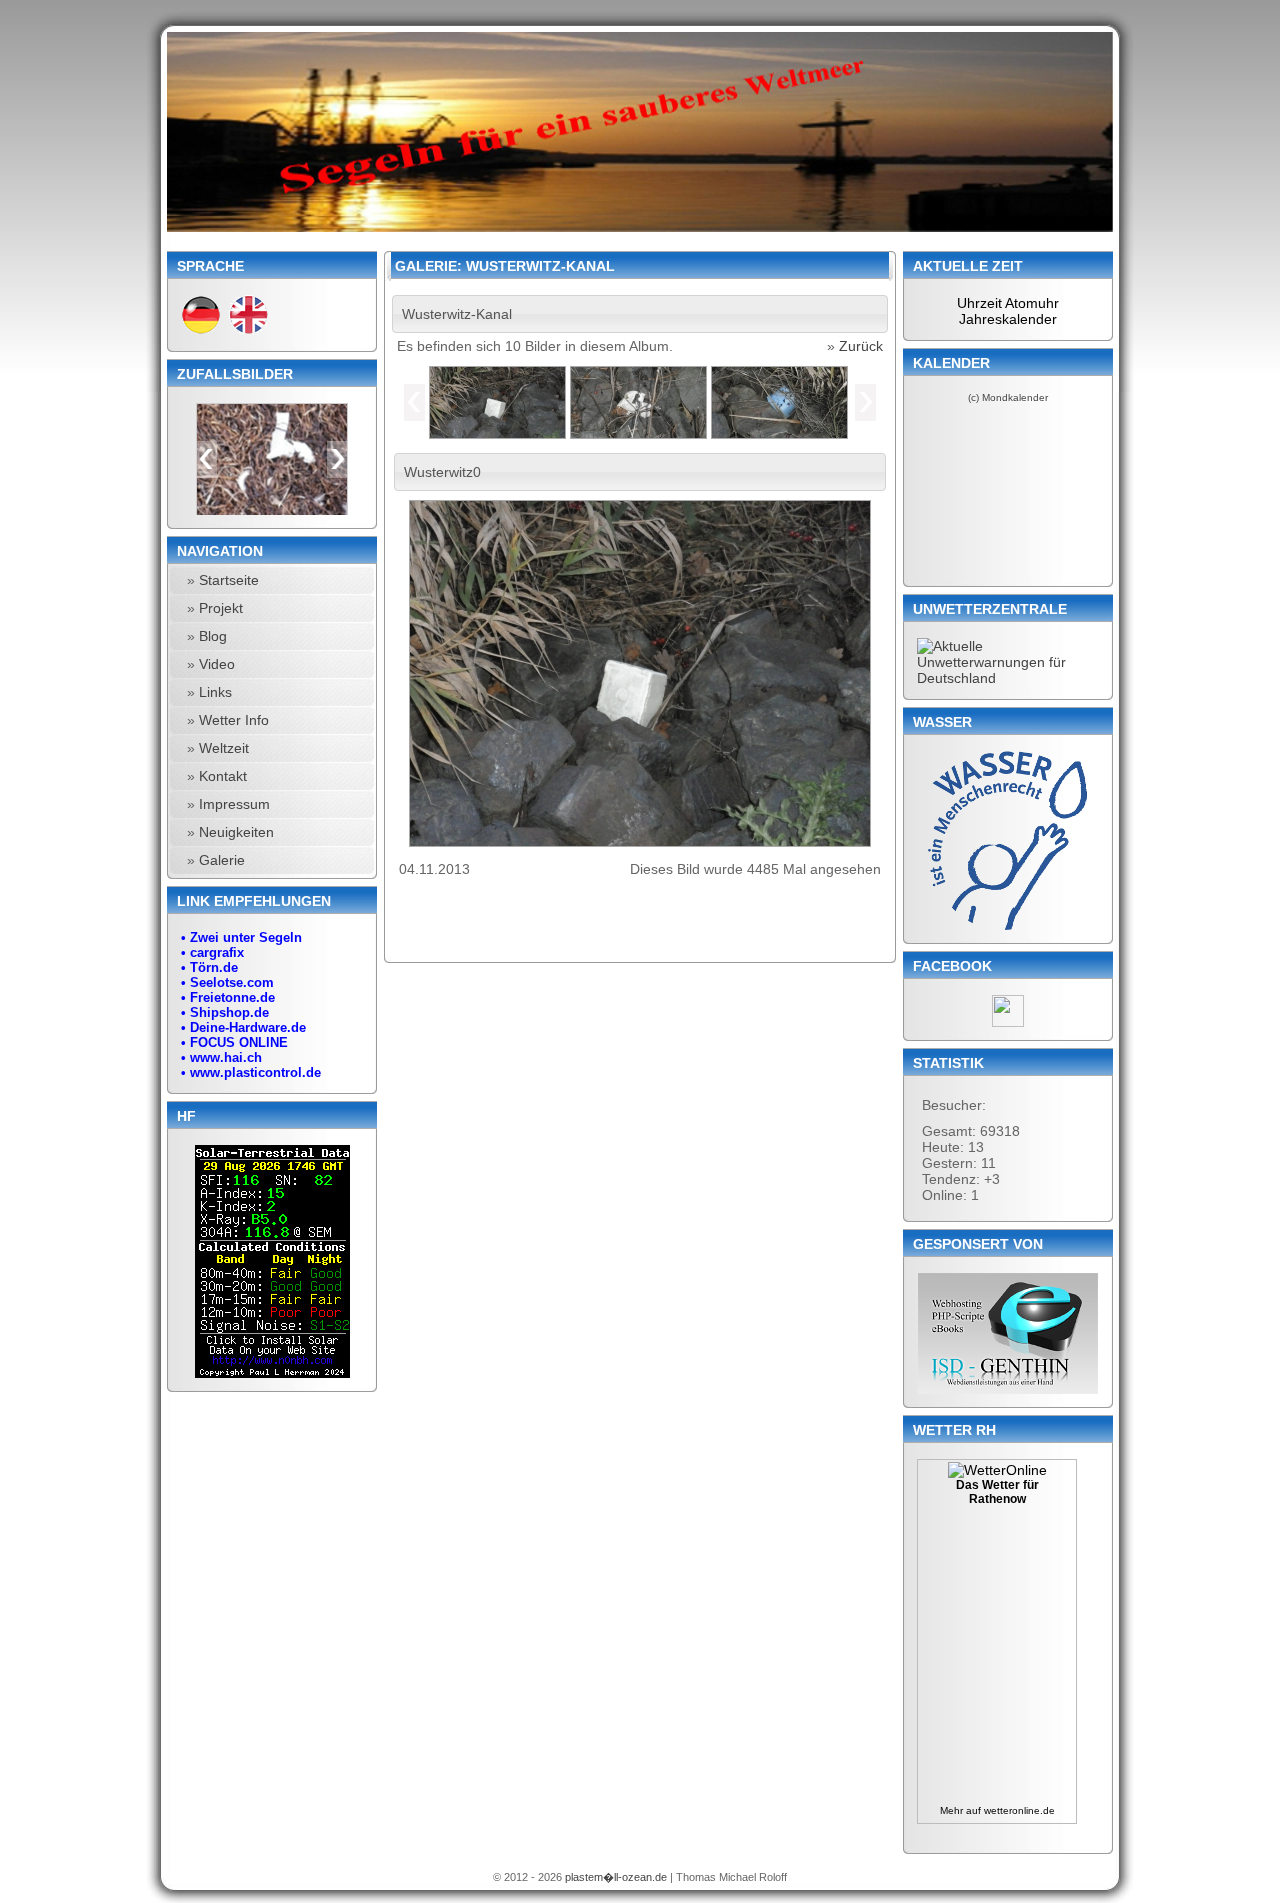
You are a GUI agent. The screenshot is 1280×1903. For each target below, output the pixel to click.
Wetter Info (234, 720)
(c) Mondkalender (1008, 397)
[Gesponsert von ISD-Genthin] (1008, 1333)
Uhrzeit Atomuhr (1008, 303)
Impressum (234, 804)
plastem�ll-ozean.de (617, 1877)
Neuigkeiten (236, 832)
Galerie (222, 860)
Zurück (861, 346)
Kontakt (223, 776)
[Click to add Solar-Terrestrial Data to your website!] (272, 1373)
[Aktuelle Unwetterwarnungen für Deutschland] (1008, 678)
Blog (213, 636)
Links (215, 692)
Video (217, 664)
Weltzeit (224, 748)
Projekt (221, 608)
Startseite (229, 580)
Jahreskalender (1008, 319)
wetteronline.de (1019, 1810)
